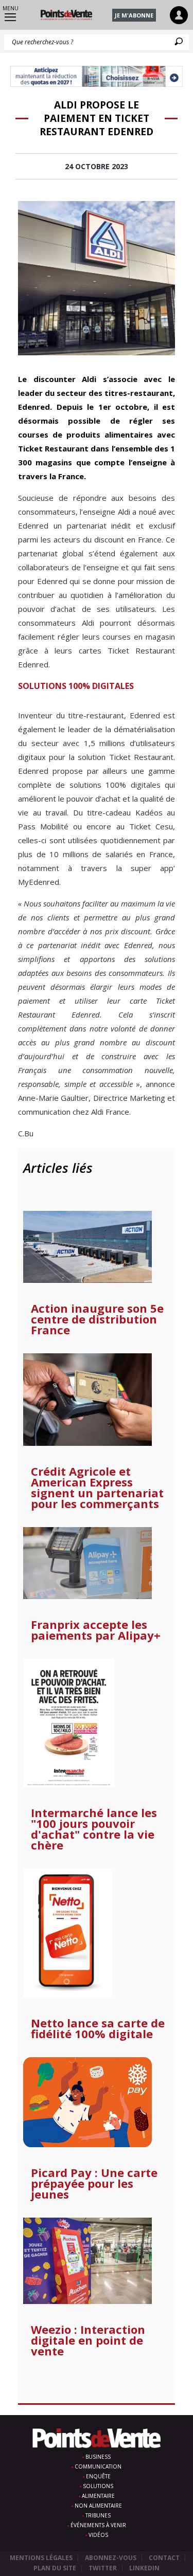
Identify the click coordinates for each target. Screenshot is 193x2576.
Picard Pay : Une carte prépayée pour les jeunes (94, 2183)
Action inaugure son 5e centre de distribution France (97, 1319)
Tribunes (98, 2515)
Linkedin (144, 2568)
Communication (98, 2466)
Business (98, 2457)
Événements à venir (98, 2525)
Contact (164, 2558)
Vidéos (98, 2535)
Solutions (98, 2486)
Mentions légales (41, 2558)
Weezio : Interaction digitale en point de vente (88, 2340)
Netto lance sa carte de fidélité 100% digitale (98, 2028)
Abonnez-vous (111, 2558)
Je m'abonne (134, 15)
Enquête (98, 2476)
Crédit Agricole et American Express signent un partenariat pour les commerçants (97, 1487)
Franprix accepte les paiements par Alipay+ (96, 1630)
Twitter (103, 2568)
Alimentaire (98, 2496)
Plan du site (55, 2568)
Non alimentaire (98, 2506)
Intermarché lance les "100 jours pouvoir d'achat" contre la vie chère (94, 1829)
